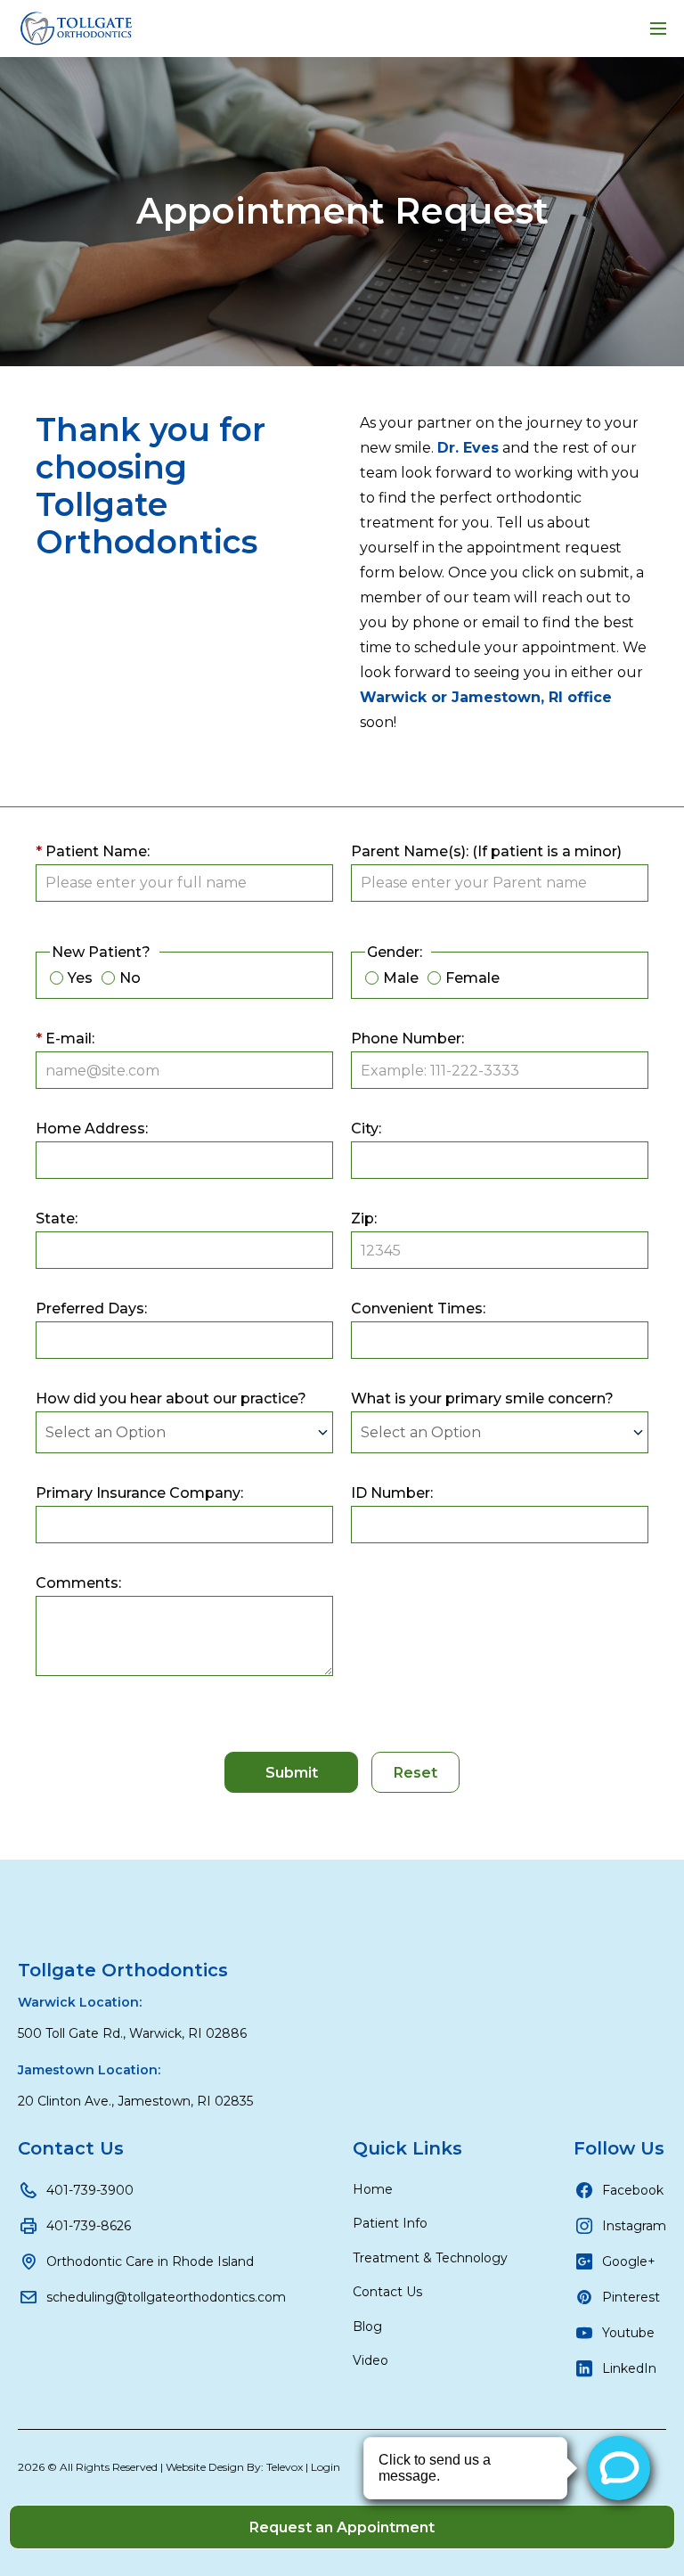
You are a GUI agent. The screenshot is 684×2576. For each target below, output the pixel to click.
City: (366, 1129)
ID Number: (392, 1493)
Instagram (634, 2226)
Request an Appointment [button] (342, 2527)
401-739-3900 (90, 2190)
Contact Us (71, 2148)
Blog (367, 2327)
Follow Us (619, 2148)
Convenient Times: (418, 1308)
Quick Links (407, 2148)
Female (472, 978)
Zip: (364, 1218)
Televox (285, 2467)
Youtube (628, 2333)
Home (373, 2189)
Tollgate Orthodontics (123, 1970)
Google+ (629, 2261)
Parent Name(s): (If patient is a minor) (486, 851)
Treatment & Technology (430, 2258)
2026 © (179, 2467)
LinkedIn (629, 2368)
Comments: (78, 1583)
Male (401, 978)
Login (326, 2467)
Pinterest (631, 2297)
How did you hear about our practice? (171, 1398)
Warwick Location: (80, 2002)
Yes (80, 978)
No (130, 978)
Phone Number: (407, 1039)
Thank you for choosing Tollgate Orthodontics (151, 486)
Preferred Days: (91, 1308)
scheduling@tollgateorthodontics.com (166, 2297)
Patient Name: (93, 851)
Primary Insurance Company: (139, 1493)
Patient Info (390, 2223)
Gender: (395, 952)
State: (57, 1218)
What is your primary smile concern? (482, 1398)
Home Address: (92, 1129)
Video (370, 2360)
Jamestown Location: (89, 2070)
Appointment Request (342, 211)
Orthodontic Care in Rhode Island (150, 2261)
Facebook (633, 2190)
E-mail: (65, 1039)
